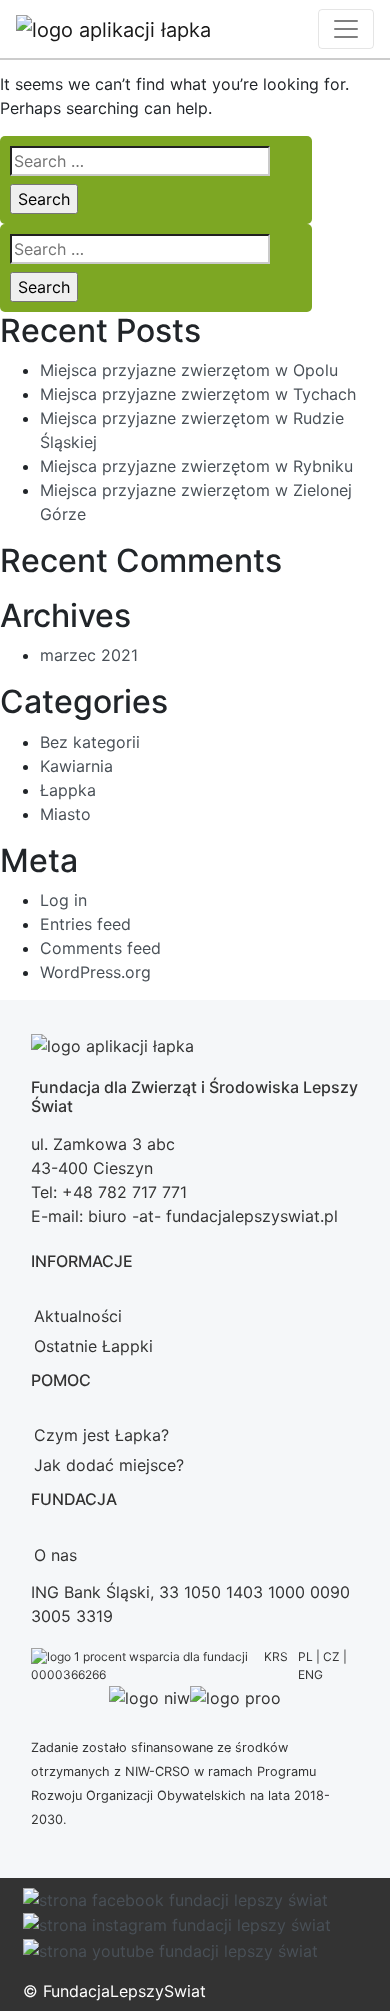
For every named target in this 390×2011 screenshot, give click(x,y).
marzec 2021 (89, 655)
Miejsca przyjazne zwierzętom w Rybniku (196, 466)
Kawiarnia (76, 766)
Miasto (65, 814)
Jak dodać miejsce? (109, 1465)
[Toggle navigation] (346, 29)
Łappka (68, 790)
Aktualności (78, 1316)
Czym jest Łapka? (101, 1435)
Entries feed (85, 924)
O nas (55, 1555)
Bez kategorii (90, 742)
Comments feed (100, 948)
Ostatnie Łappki (93, 1346)
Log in (63, 900)
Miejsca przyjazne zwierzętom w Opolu (189, 370)
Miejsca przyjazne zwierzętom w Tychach (198, 394)
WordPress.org (95, 972)
